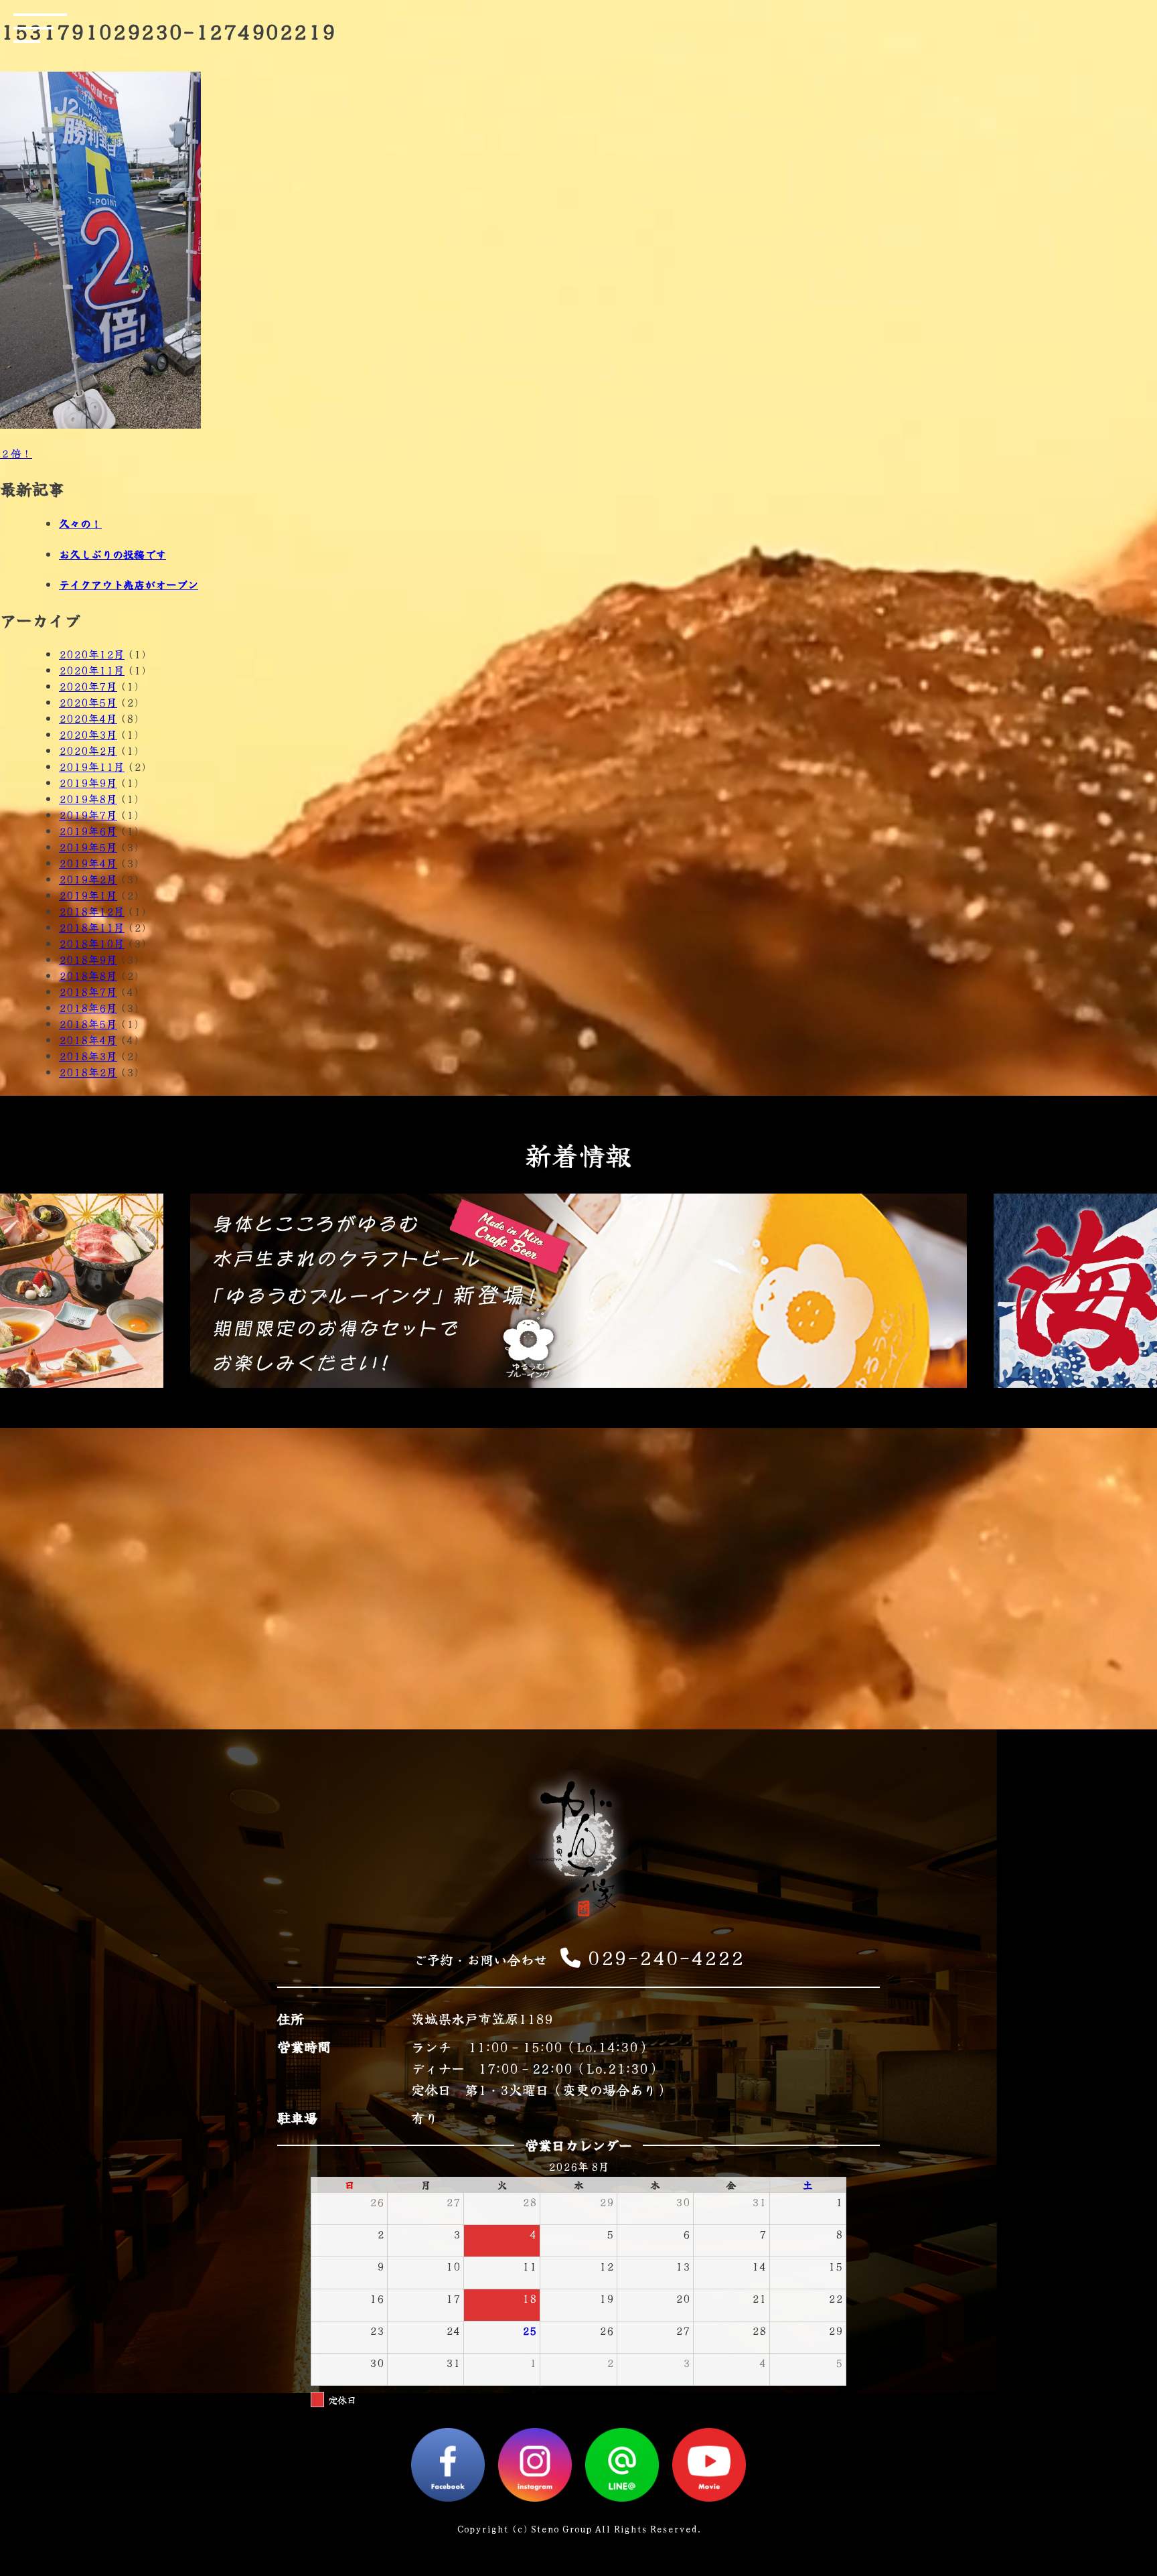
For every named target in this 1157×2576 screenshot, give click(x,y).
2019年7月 (88, 814)
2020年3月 (88, 734)
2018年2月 (88, 1072)
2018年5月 (88, 1023)
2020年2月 (88, 750)
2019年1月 (88, 895)
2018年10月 (92, 943)
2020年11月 (92, 670)
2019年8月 (88, 798)
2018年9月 (88, 959)
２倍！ (16, 453)
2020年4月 (88, 718)
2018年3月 (88, 1056)
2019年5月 (88, 847)
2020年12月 (92, 654)
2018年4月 (88, 1040)
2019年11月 (92, 766)
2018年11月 (92, 927)
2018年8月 (88, 975)
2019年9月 (88, 782)
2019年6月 (88, 831)
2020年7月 (88, 686)
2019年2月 (88, 879)
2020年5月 (88, 702)
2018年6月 (88, 1007)
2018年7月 (88, 991)
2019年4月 (88, 863)
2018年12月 (92, 911)
